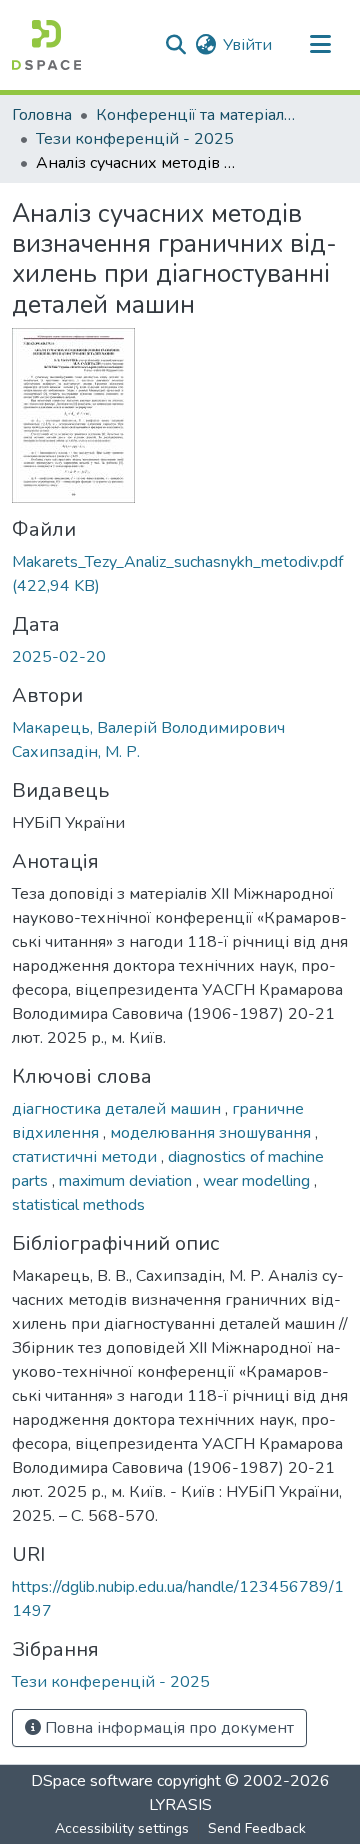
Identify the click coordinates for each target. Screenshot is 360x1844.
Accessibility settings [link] (122, 1828)
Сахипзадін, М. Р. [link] (76, 752)
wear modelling (258, 1181)
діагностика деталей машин (118, 1109)
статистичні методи (86, 1157)
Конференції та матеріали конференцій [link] (196, 115)
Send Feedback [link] (257, 1828)
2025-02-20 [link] (59, 657)
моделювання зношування (212, 1133)
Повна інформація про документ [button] (167, 1728)
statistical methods (78, 1205)
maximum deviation (127, 1181)
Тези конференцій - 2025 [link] (135, 139)
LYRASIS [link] (180, 1805)
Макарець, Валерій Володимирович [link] (148, 728)
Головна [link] (42, 115)
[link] (180, 574)
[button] (46, 45)
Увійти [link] (247, 45)
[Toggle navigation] (320, 45)
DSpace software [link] (92, 1781)
